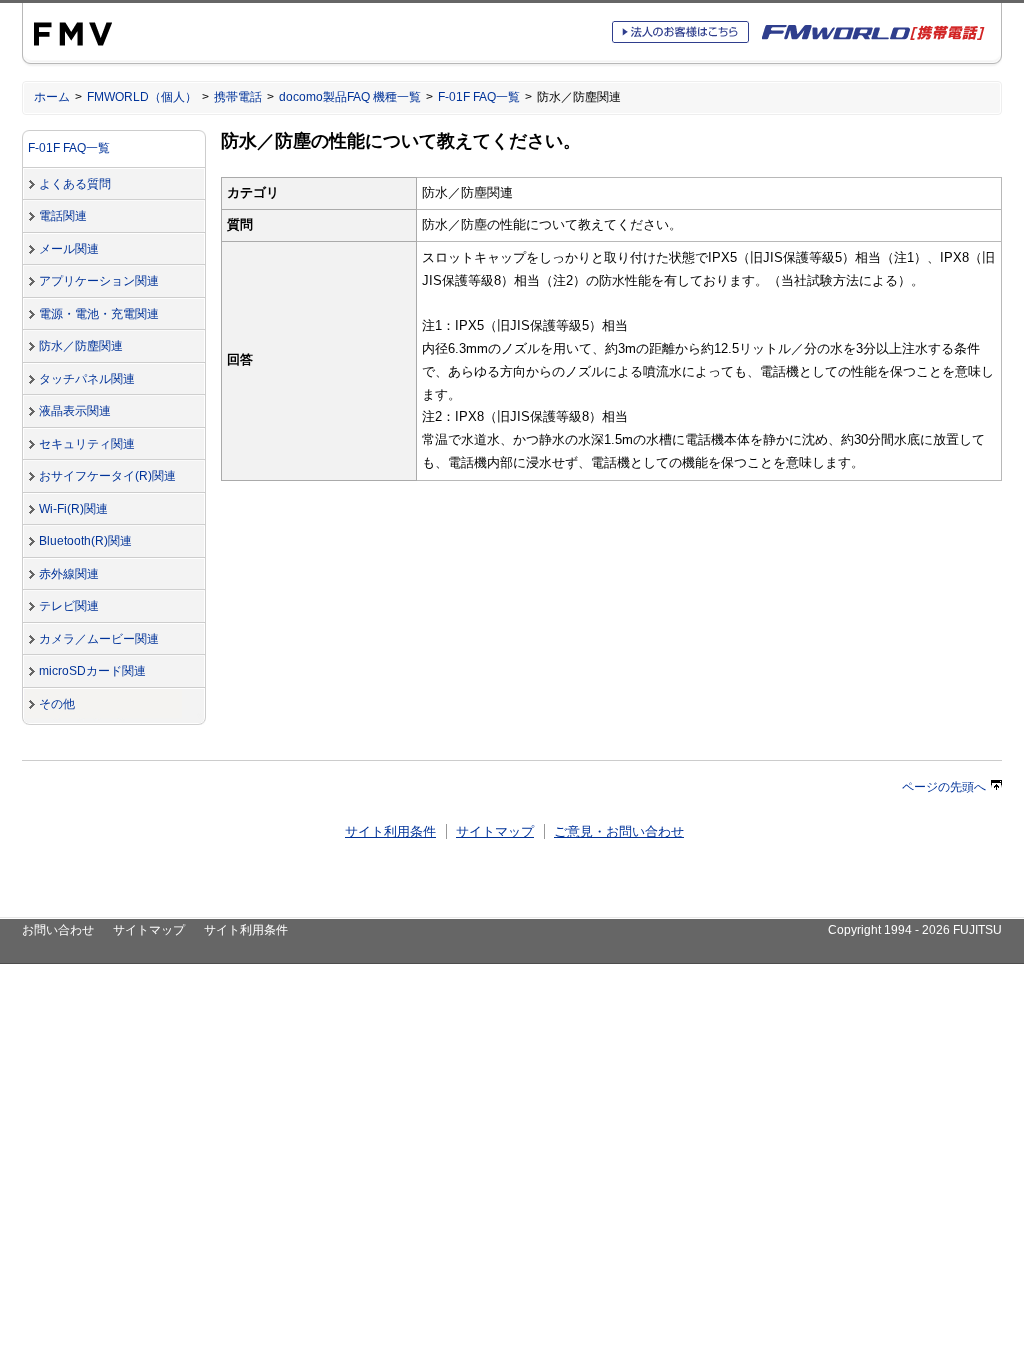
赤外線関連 (69, 574)
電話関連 (63, 216)
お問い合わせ (58, 930)
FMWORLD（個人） (142, 97)
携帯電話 (238, 97)
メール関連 (69, 249)
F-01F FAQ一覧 (479, 97)
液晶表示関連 (75, 411)
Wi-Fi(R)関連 (73, 509)
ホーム (52, 97)
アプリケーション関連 (99, 281)
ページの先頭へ (944, 787)
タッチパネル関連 (87, 379)
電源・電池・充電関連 (99, 314)
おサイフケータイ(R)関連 (107, 476)
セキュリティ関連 (87, 444)
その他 (57, 704)
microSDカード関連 (92, 671)
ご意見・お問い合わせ (619, 831)
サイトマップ (495, 831)
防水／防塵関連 (81, 346)
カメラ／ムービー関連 (99, 639)
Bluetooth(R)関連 (85, 541)
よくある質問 (75, 184)
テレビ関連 (69, 606)
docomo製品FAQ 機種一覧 (350, 97)
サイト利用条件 (390, 831)
